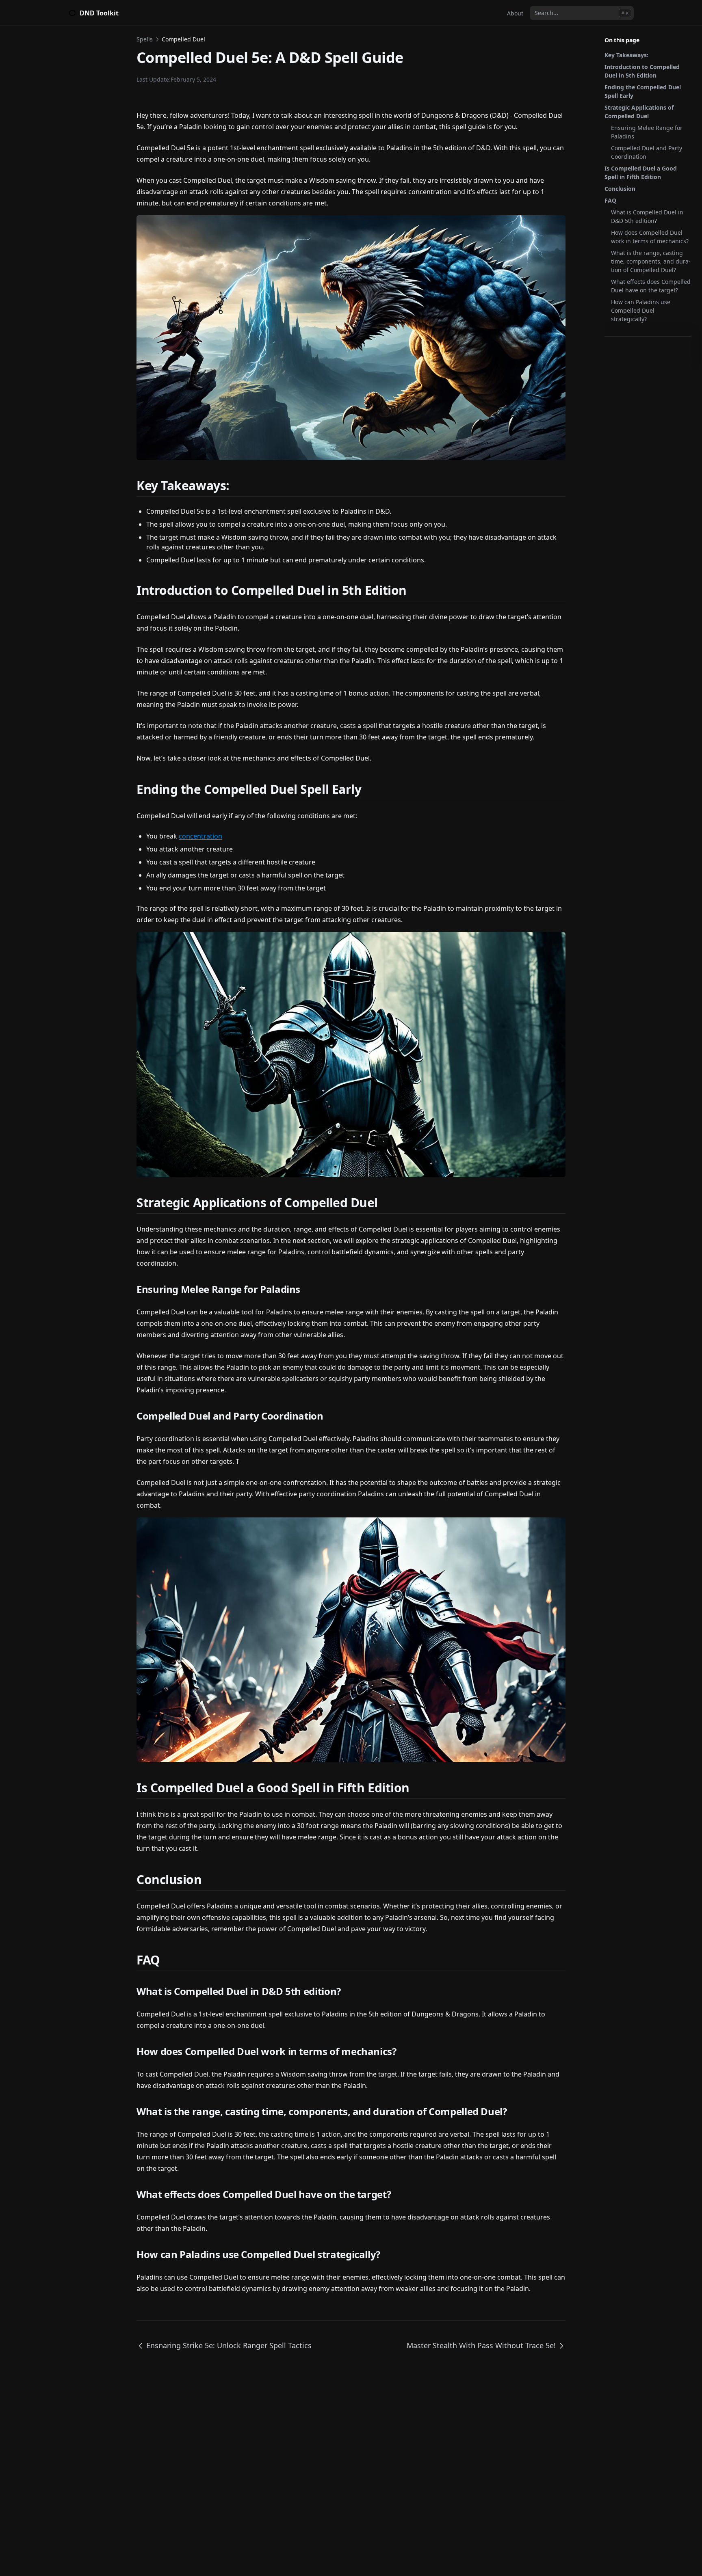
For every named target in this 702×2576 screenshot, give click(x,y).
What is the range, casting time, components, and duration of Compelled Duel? (651, 261)
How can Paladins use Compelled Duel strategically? (641, 310)
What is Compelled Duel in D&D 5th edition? (647, 216)
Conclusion (620, 189)
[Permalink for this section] (239, 485)
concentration (200, 836)
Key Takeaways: (626, 55)
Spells (145, 39)
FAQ (610, 200)
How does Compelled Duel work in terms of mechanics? (650, 237)
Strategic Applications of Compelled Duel (639, 112)
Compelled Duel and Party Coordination (647, 152)
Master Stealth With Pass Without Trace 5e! (481, 2345)
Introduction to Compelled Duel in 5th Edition (642, 71)
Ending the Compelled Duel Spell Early (643, 91)
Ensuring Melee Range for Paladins (647, 132)
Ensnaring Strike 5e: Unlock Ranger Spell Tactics (229, 2345)
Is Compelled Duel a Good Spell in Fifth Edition (641, 173)
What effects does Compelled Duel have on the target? (651, 286)
